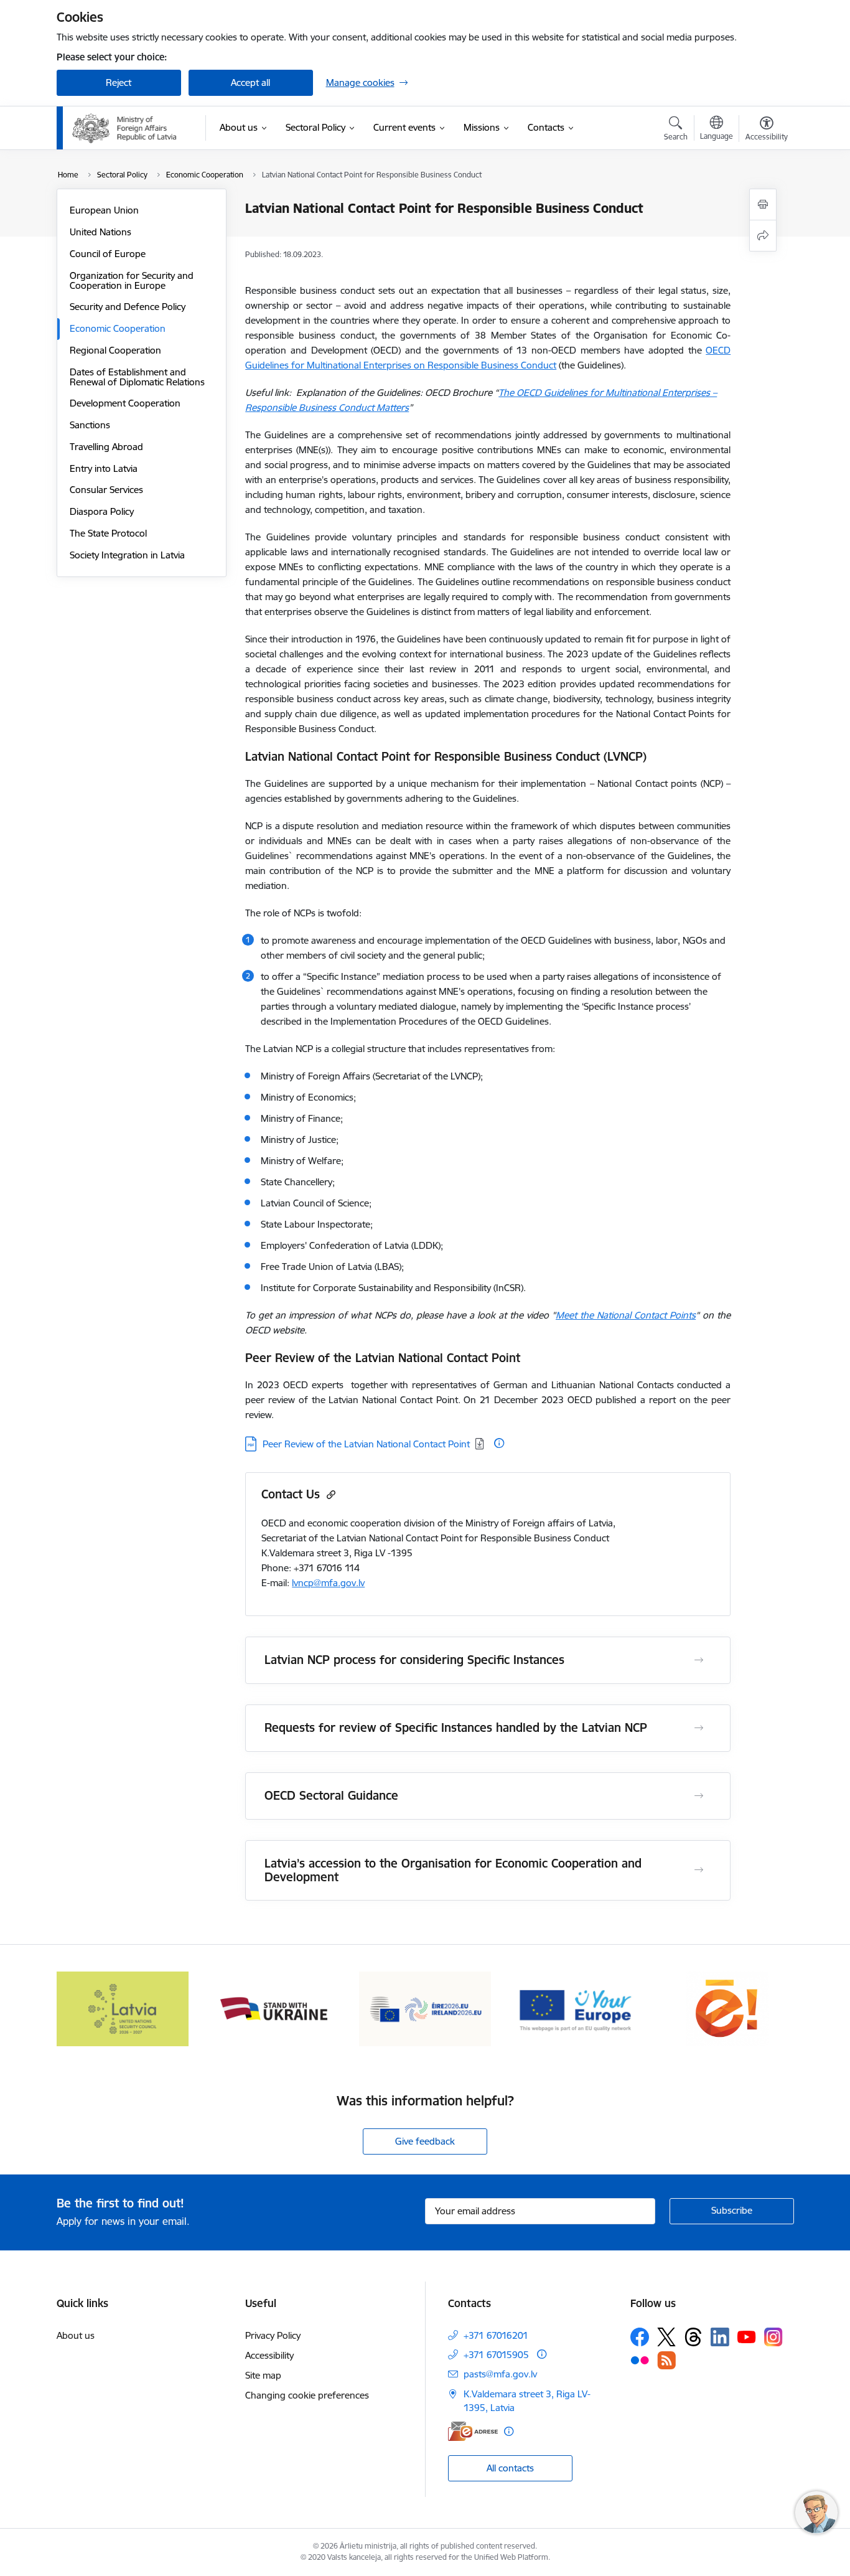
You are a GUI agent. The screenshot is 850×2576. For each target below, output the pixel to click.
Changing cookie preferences (307, 2395)
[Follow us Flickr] (640, 2360)
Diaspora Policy (102, 511)
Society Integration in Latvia (127, 555)
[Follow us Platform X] (666, 2337)
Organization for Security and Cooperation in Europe (132, 280)
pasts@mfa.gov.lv (500, 2374)
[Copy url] (329, 1494)
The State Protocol (108, 533)
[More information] (499, 1443)
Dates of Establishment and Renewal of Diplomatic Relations (137, 377)
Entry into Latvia (104, 468)
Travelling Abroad (106, 447)
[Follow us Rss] (666, 2360)
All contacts (510, 2468)
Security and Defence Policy (128, 307)
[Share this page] (763, 236)
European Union (104, 210)
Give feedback (425, 2141)
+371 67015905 (496, 2355)
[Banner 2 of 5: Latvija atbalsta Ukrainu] (274, 2008)
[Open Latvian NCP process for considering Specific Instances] (699, 1660)
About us (76, 2335)
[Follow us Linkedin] (720, 2337)
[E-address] (473, 2431)
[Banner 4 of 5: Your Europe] (577, 2008)
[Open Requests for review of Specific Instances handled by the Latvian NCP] (699, 1728)
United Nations (100, 232)
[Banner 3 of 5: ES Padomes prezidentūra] (425, 2008)
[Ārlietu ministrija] (125, 128)
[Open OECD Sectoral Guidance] (699, 1796)
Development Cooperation (125, 403)
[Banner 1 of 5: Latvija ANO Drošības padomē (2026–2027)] (123, 2008)
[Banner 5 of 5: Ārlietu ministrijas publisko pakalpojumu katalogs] (727, 2008)
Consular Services (106, 490)
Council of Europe (108, 254)
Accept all (250, 82)
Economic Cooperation (118, 328)
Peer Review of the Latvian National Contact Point (366, 1444)
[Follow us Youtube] (747, 2336)
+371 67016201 (496, 2335)
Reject (119, 82)
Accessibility (269, 2355)
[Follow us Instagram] (773, 2337)
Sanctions (90, 425)
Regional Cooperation (115, 350)
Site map (263, 2375)
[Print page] (763, 204)
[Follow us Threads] (693, 2337)
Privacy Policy (273, 2335)
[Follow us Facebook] (640, 2337)
